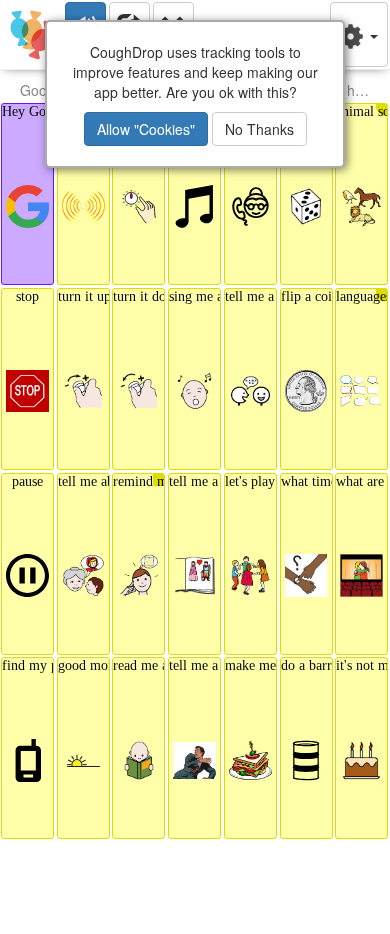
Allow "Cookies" (146, 129)
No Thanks (259, 129)
